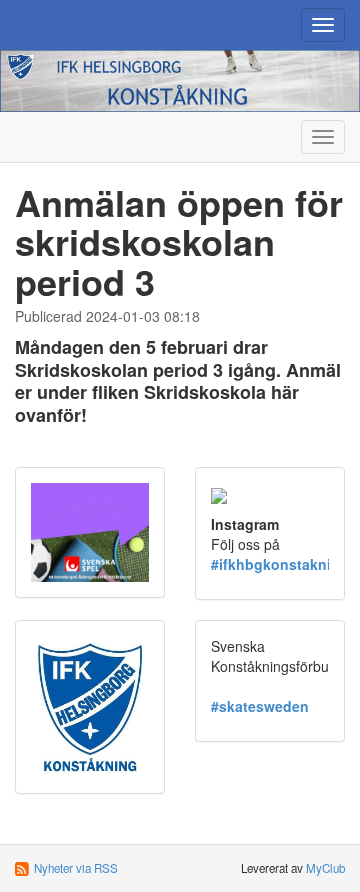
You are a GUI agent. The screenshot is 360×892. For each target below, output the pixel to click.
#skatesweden (260, 706)
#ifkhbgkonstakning (280, 564)
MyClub (325, 868)
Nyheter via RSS (76, 868)
